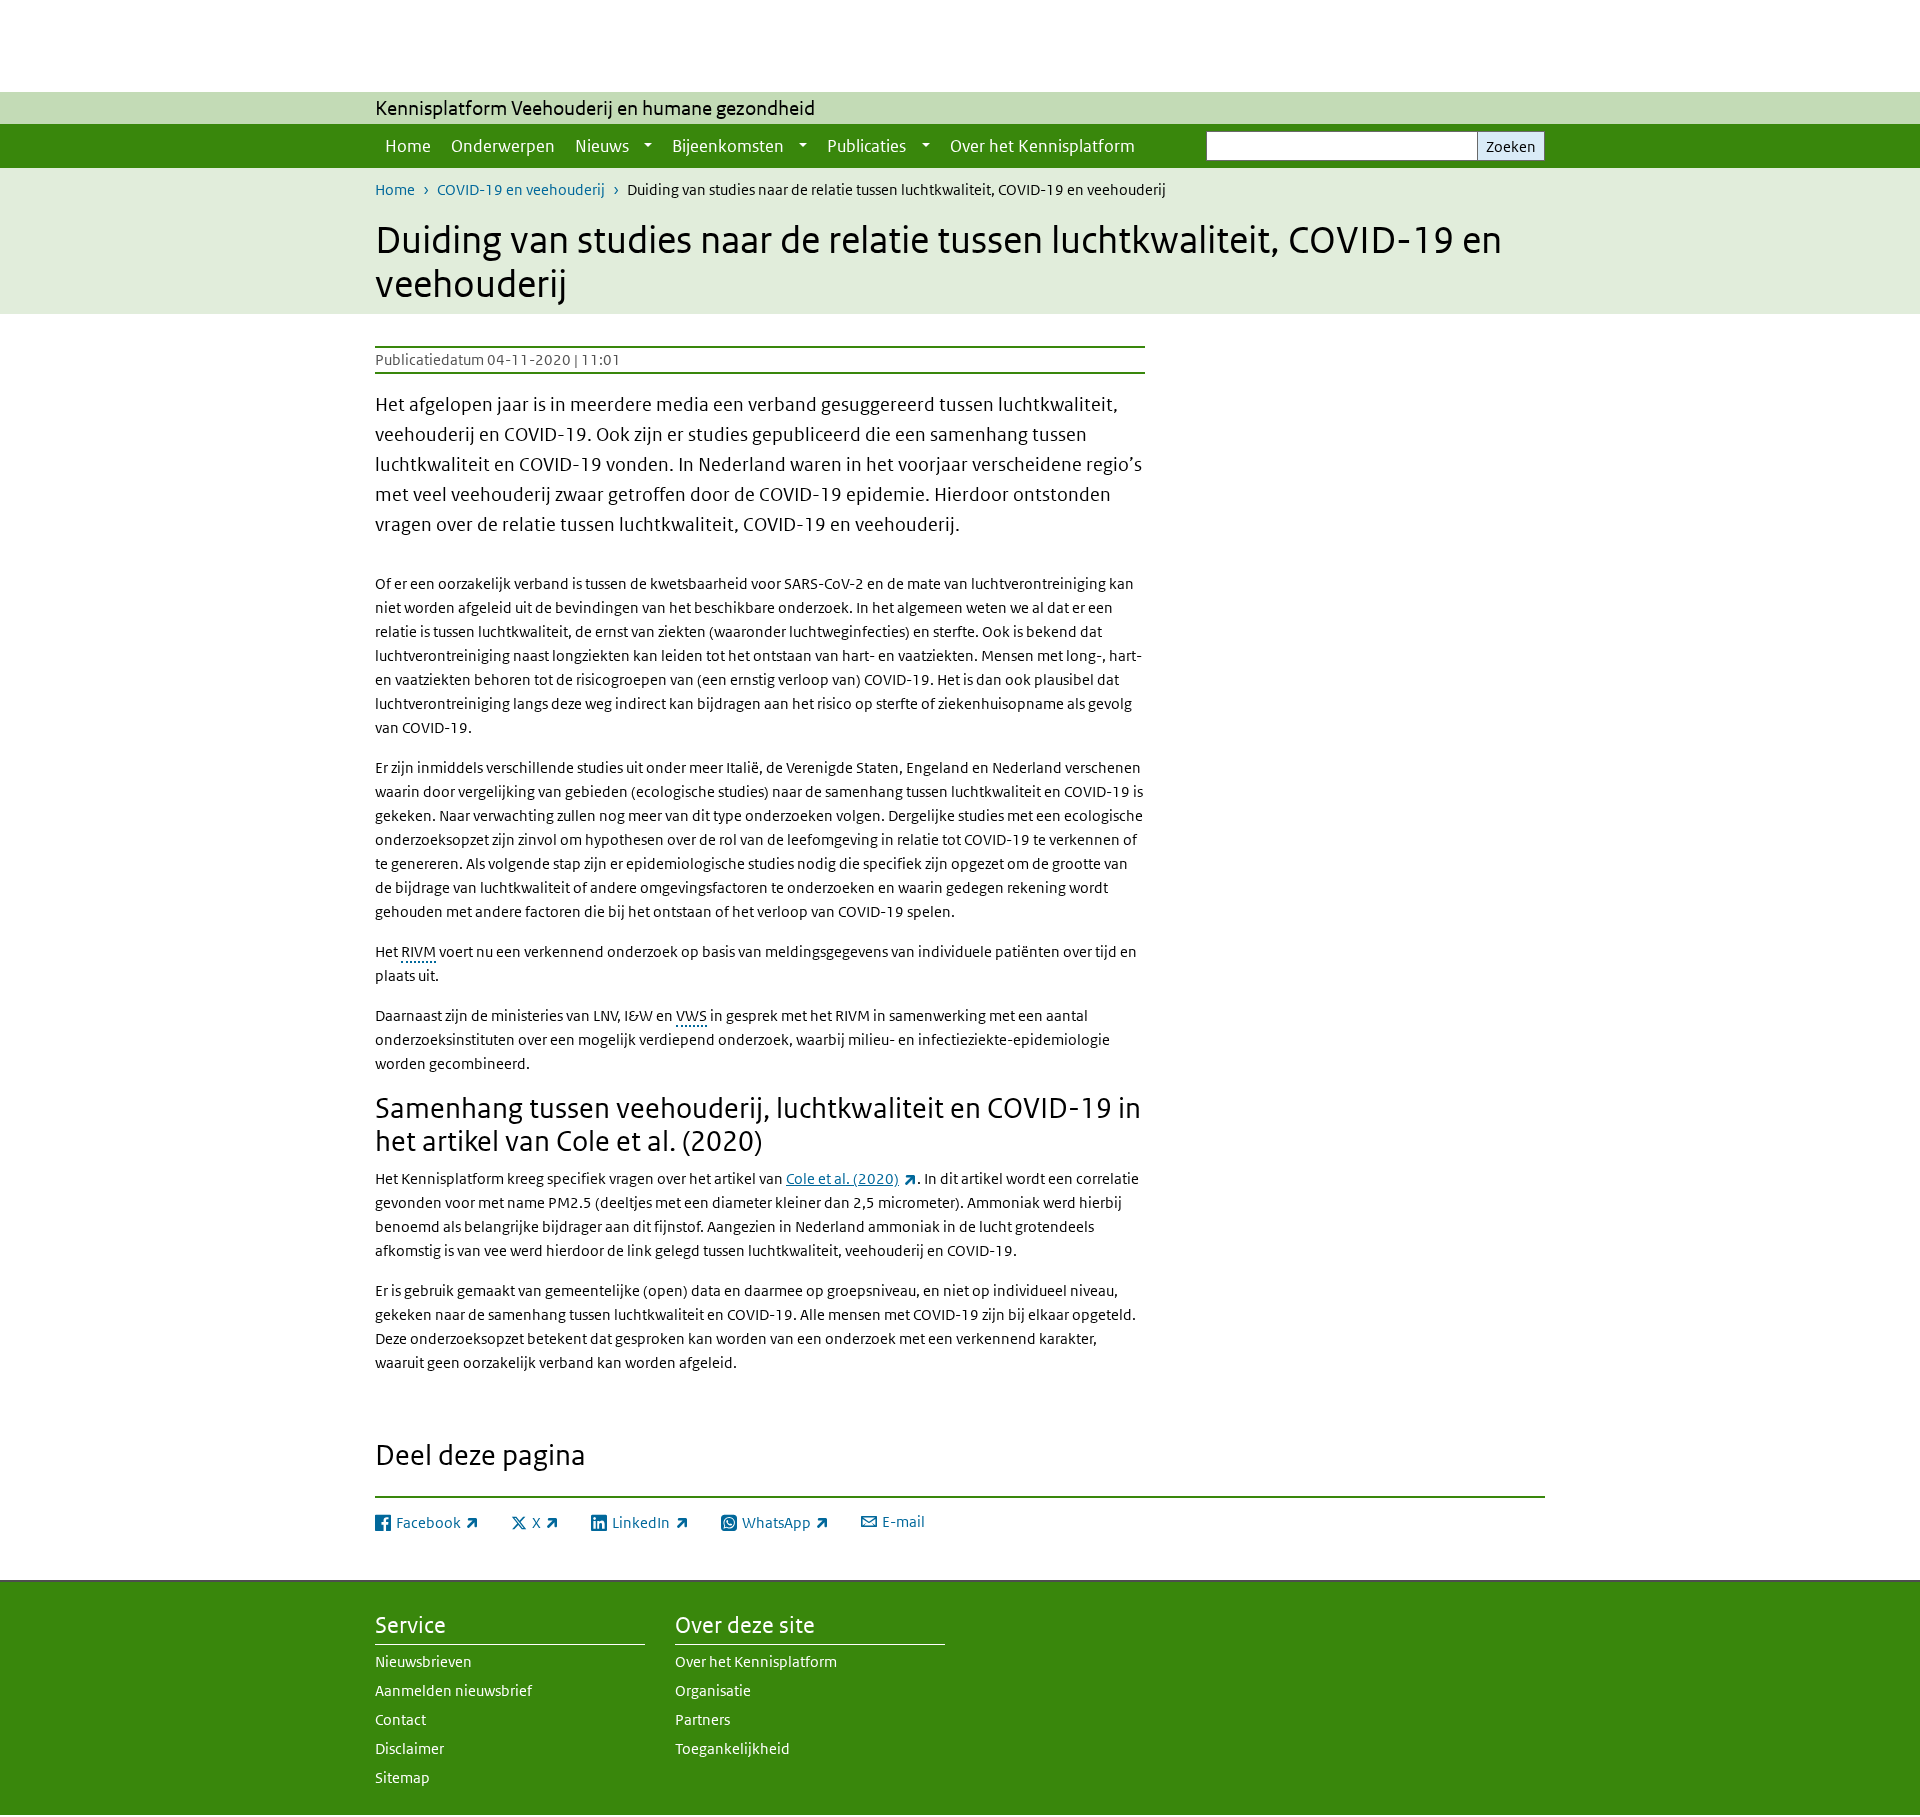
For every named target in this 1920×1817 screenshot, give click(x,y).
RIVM (418, 951)
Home (408, 146)
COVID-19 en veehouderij (521, 189)
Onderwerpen (503, 146)
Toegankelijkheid (732, 1748)
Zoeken (1511, 146)
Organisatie (713, 1690)
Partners (702, 1719)
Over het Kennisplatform (1042, 146)
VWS (691, 1015)
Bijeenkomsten (728, 146)
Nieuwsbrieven (423, 1661)
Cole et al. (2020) (851, 1178)
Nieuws (602, 146)
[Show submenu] (648, 146)
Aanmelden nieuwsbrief (453, 1690)
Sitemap (402, 1777)
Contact (400, 1719)
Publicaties (866, 146)
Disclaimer (409, 1748)
